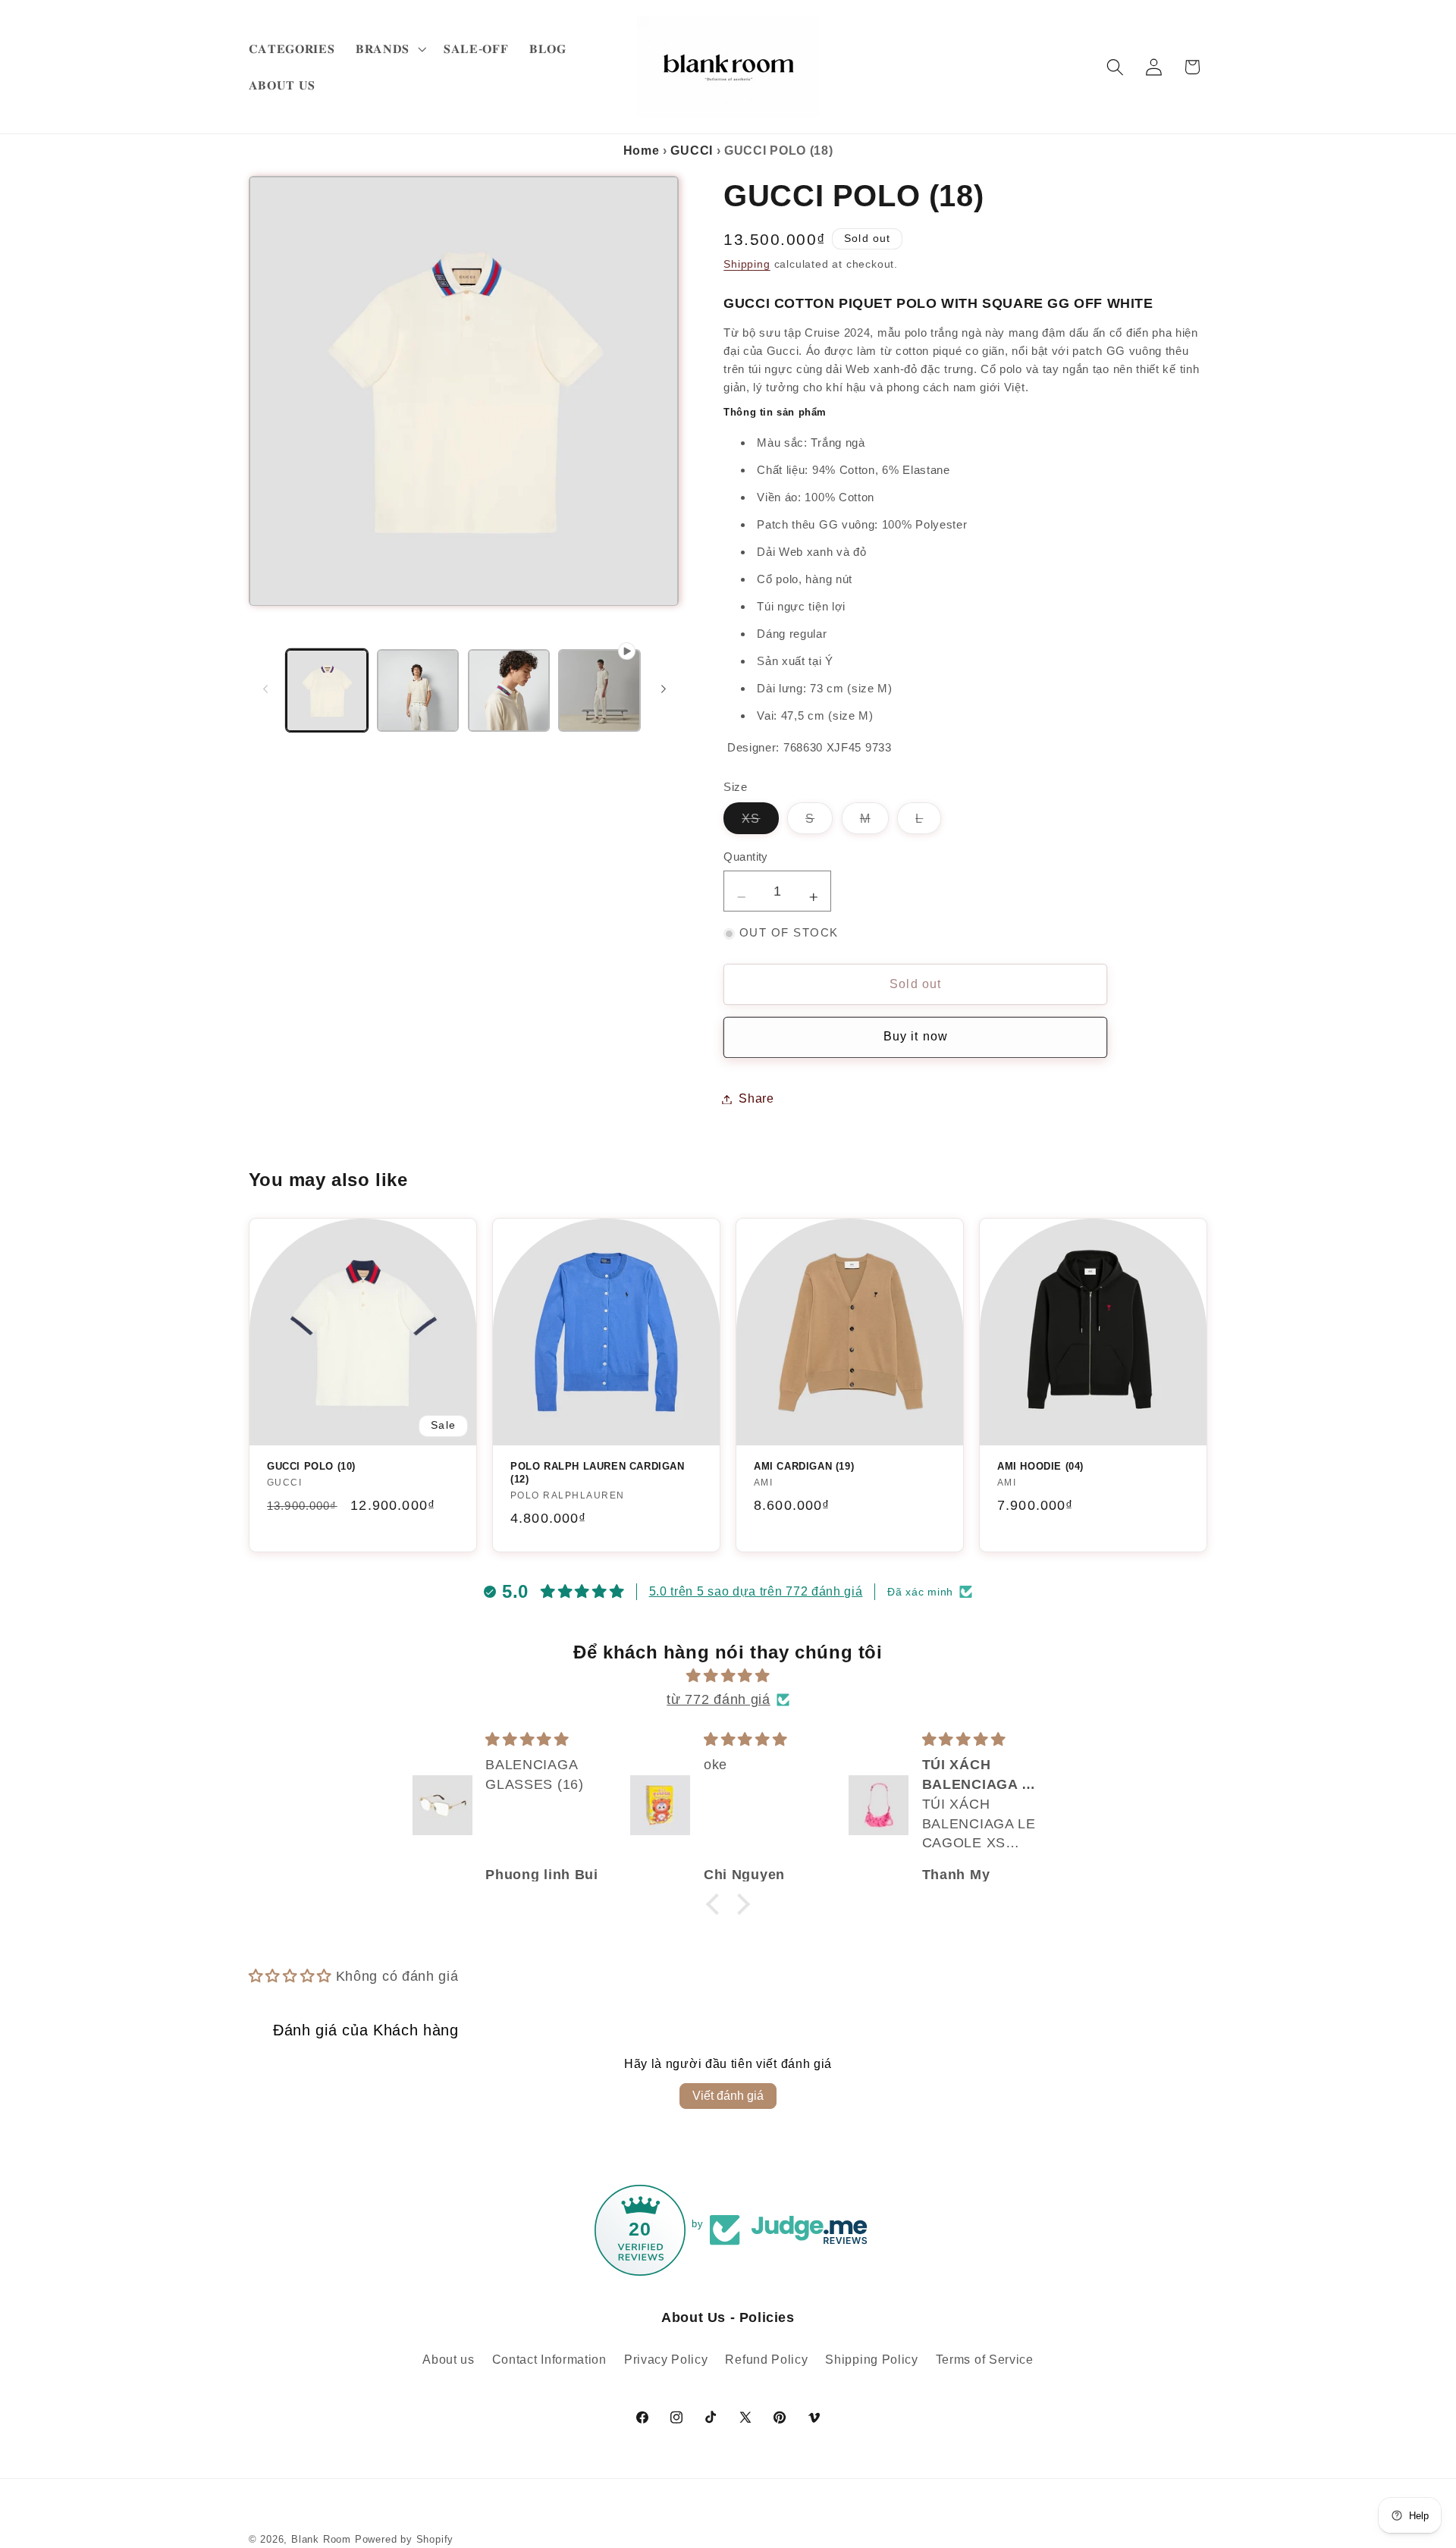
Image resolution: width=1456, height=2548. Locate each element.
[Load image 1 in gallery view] (327, 690)
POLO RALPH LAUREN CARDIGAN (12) (598, 1473)
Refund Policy (766, 2359)
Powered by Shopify (405, 2540)
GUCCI (691, 151)
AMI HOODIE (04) (1040, 1466)
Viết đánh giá (728, 2096)
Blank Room (323, 2540)
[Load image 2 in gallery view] (418, 690)
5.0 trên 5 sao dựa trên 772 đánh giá (756, 1591)
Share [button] (756, 1099)
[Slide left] (265, 689)
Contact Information (549, 2359)
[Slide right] (664, 689)
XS (760, 823)
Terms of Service (985, 2359)
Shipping (747, 265)
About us (449, 2359)
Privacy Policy (666, 2359)
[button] (389, 49)
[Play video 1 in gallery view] (599, 690)
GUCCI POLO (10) (311, 1466)
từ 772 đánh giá (718, 1699)
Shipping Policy (871, 2359)
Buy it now (916, 1037)
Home (642, 151)
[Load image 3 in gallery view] (509, 690)
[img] (728, 1676)
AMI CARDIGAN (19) (804, 1466)
